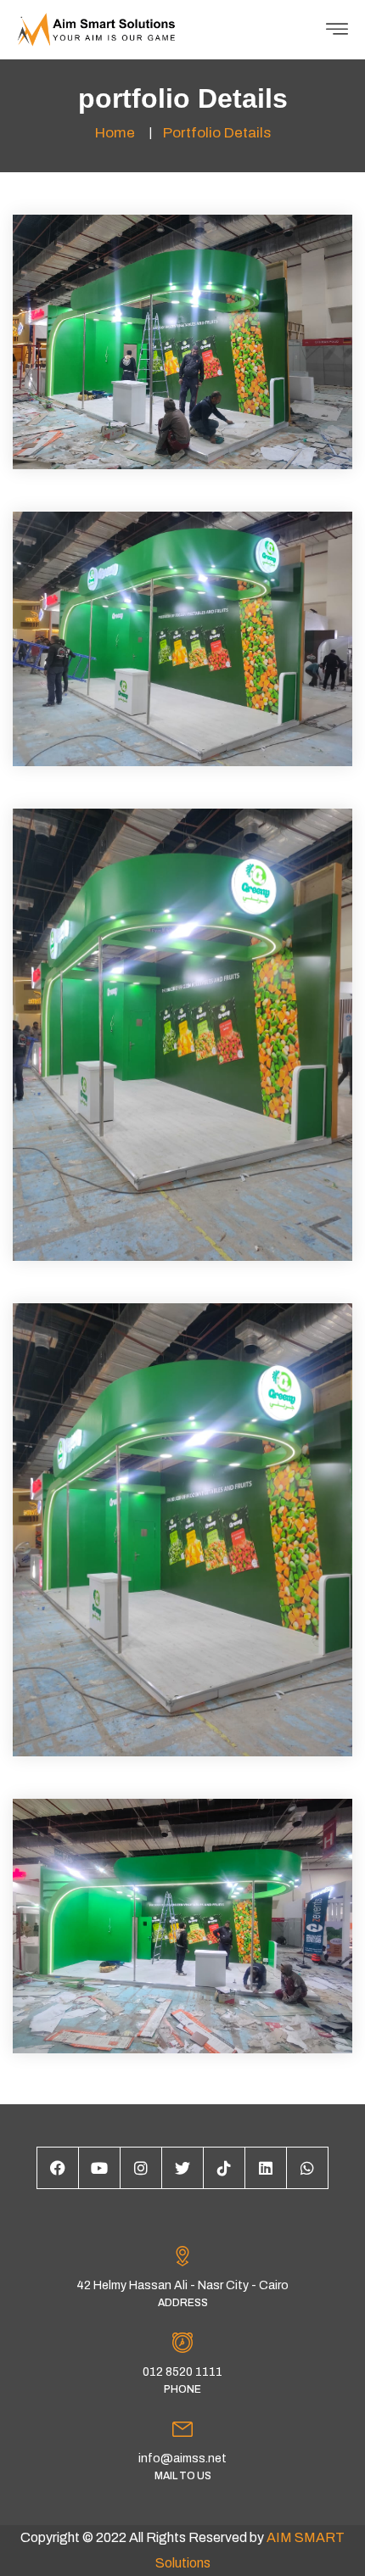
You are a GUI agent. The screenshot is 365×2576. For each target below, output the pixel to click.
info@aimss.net (182, 2458)
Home (115, 133)
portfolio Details (217, 133)
